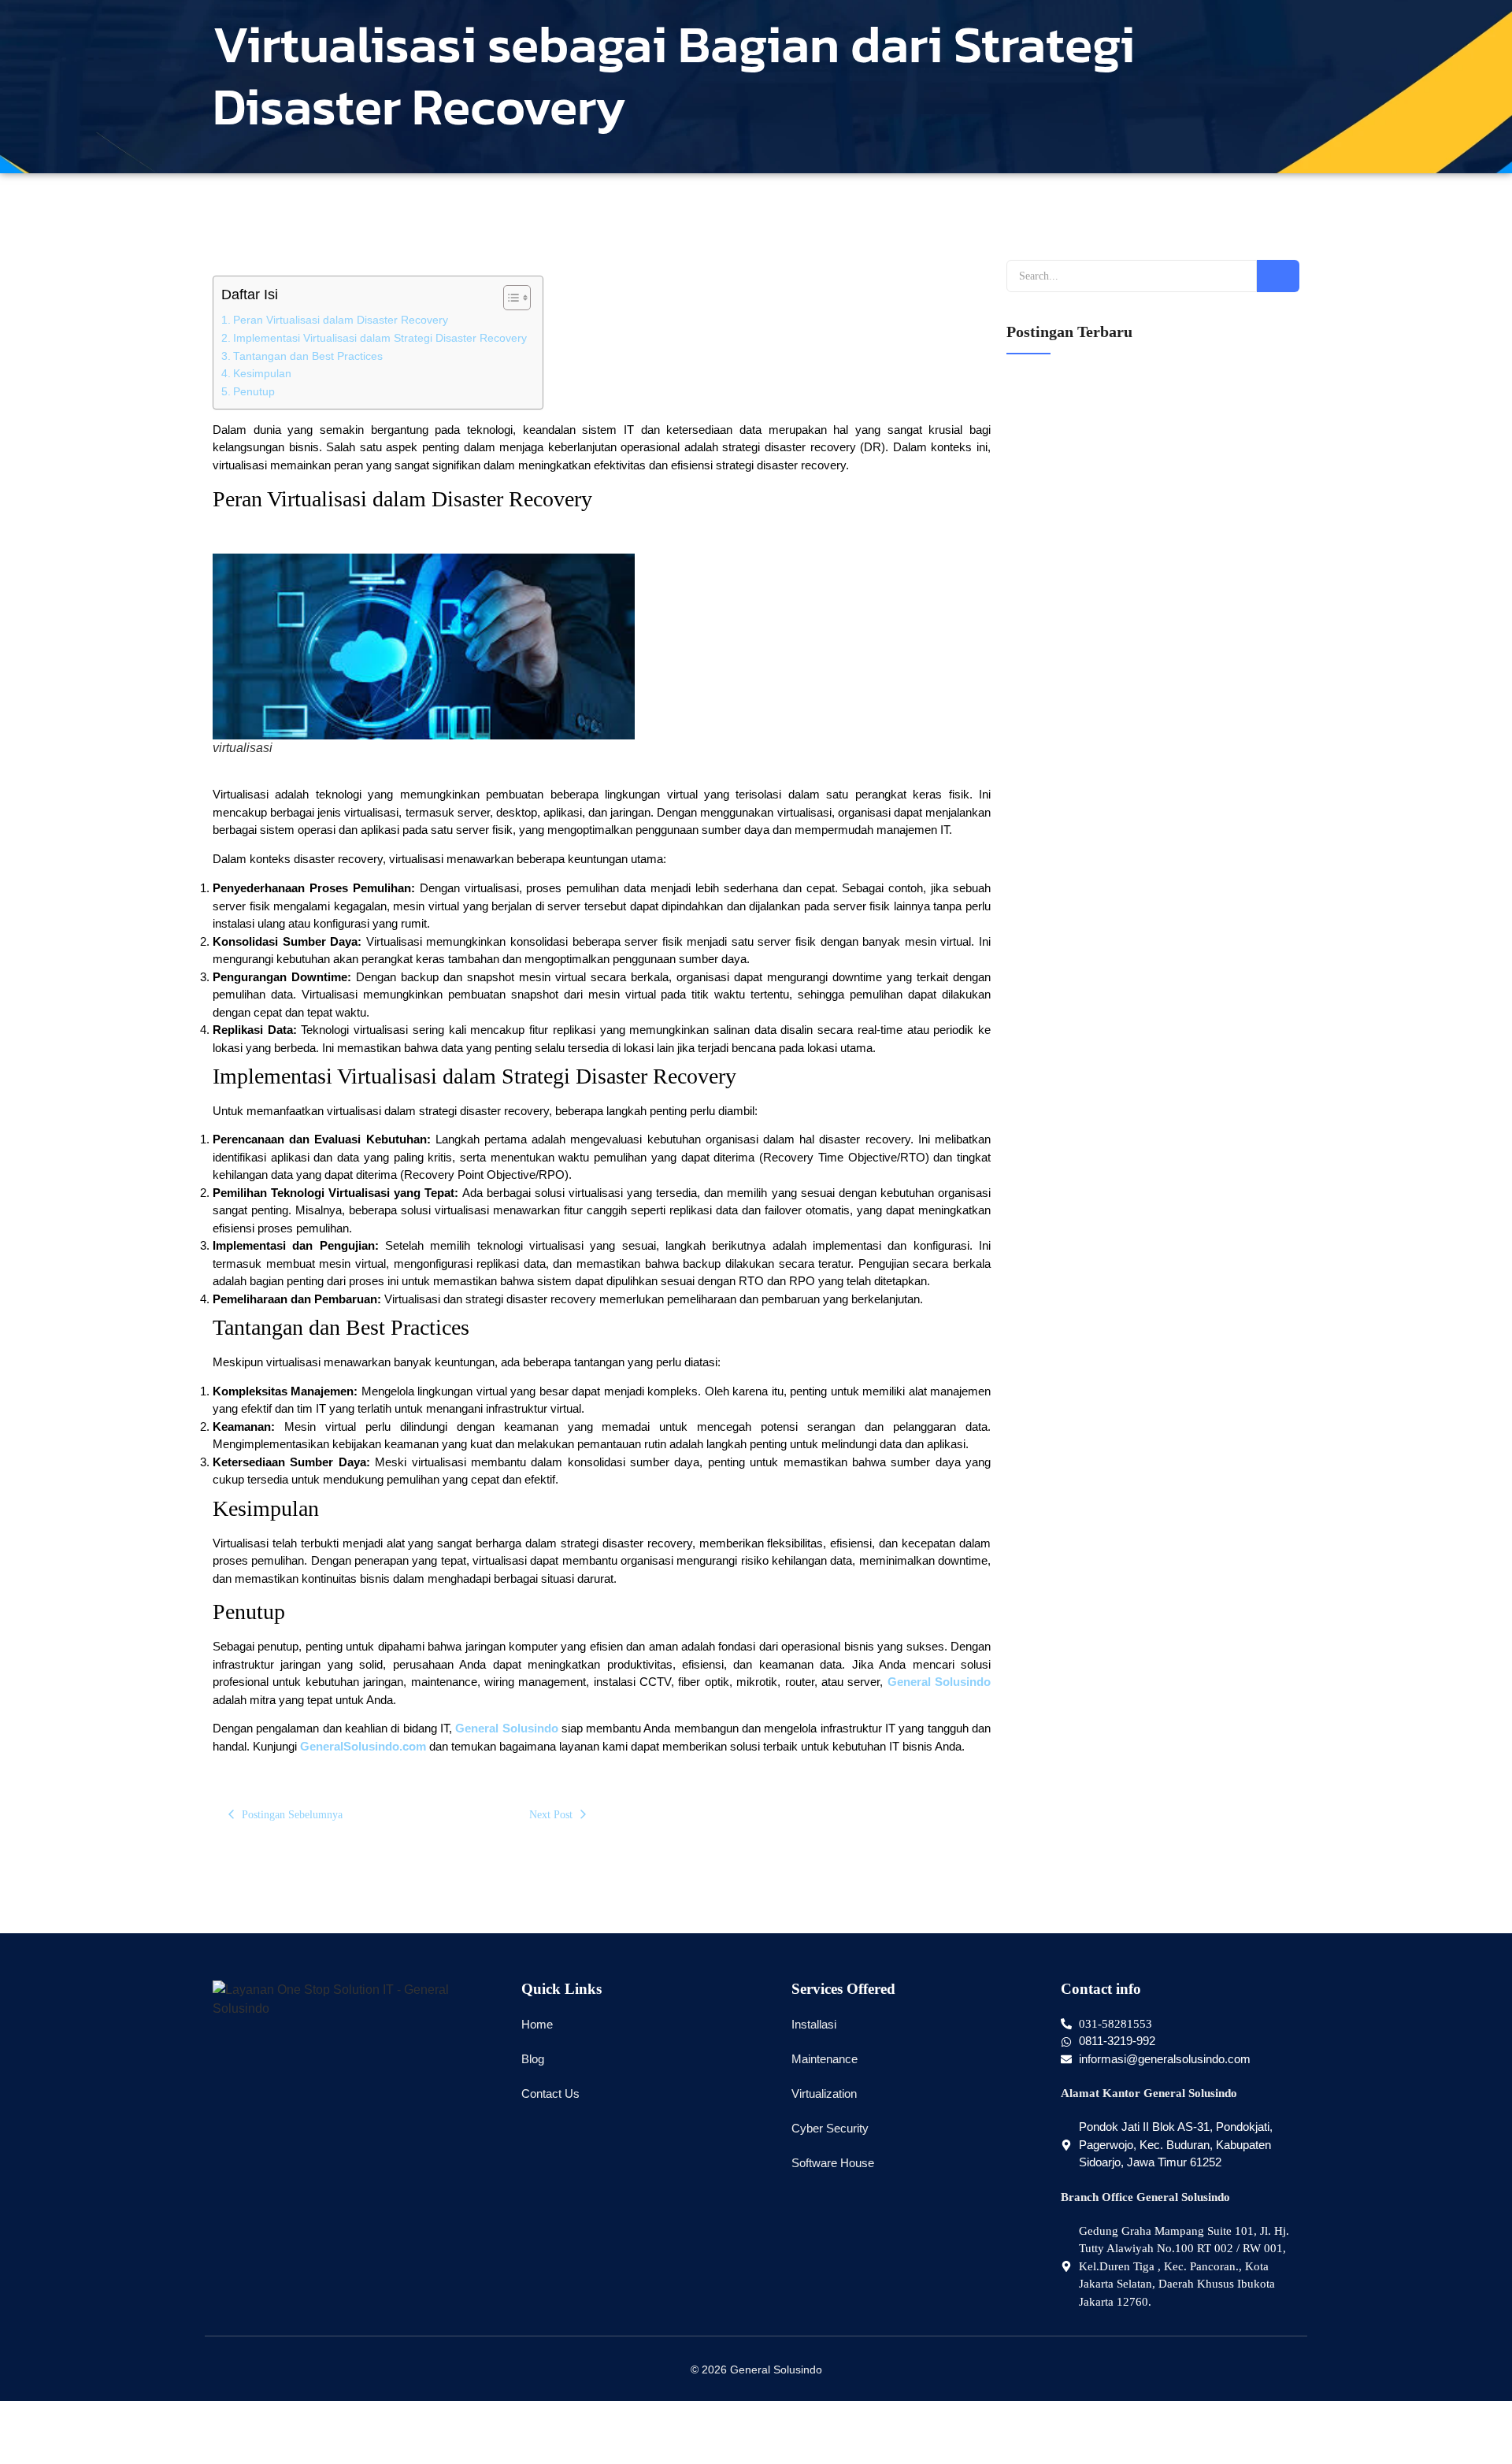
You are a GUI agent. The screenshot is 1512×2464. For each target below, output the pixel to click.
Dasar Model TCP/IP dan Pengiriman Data (1101, 1300)
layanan (1026, 846)
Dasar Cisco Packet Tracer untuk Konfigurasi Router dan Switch (1150, 1482)
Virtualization (824, 2093)
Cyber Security (830, 2128)
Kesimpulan (262, 374)
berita (1021, 598)
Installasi (814, 2024)
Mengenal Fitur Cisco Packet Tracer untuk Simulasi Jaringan (1142, 1391)
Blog (533, 2059)
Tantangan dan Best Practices (308, 356)
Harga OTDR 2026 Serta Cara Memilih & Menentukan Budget (1146, 567)
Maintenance (825, 2059)
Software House (833, 2163)
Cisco (1022, 1514)
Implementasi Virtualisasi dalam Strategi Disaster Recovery (380, 338)
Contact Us (550, 2093)
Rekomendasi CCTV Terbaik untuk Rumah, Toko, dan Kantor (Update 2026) (1145, 809)
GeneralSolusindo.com (363, 1746)
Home (537, 2024)
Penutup (254, 392)
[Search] (1278, 276)
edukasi (1026, 1088)
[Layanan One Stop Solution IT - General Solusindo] (351, 1999)
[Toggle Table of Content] (509, 298)
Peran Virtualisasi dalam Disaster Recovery (341, 320)
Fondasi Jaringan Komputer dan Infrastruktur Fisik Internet (1139, 1058)
